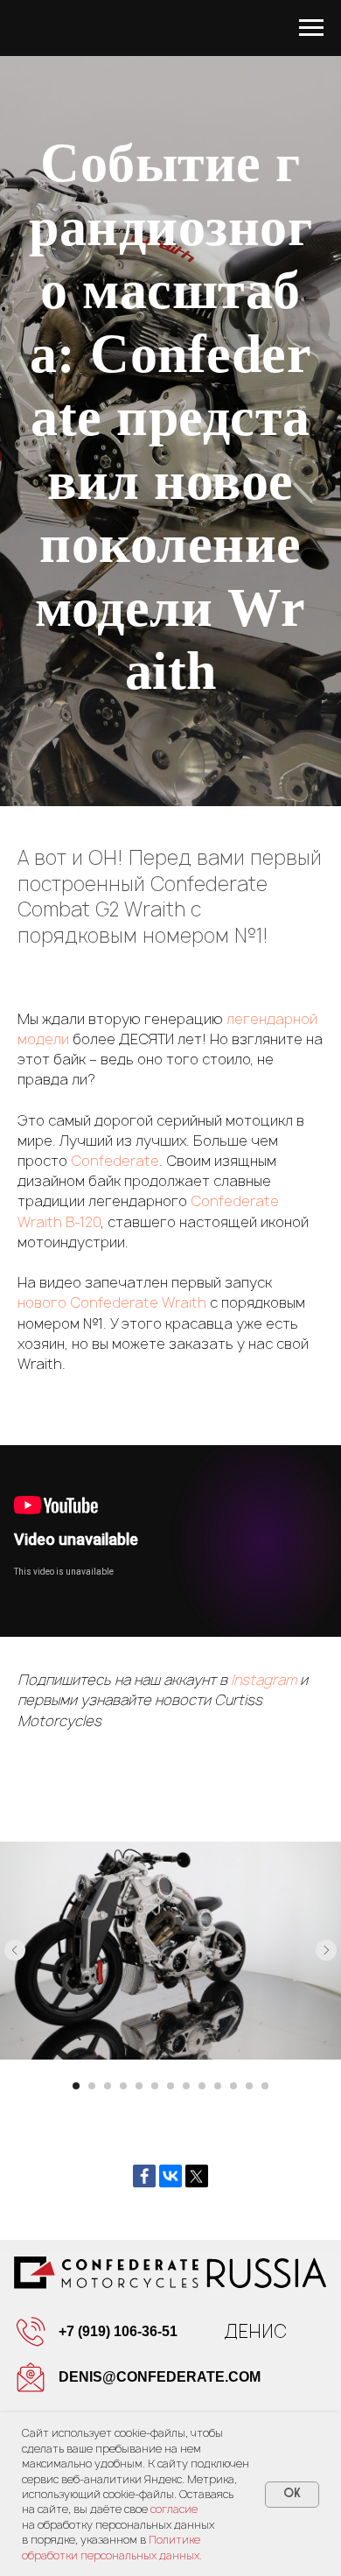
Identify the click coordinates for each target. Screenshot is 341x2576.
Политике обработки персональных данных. (112, 2547)
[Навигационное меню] (311, 28)
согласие (174, 2509)
